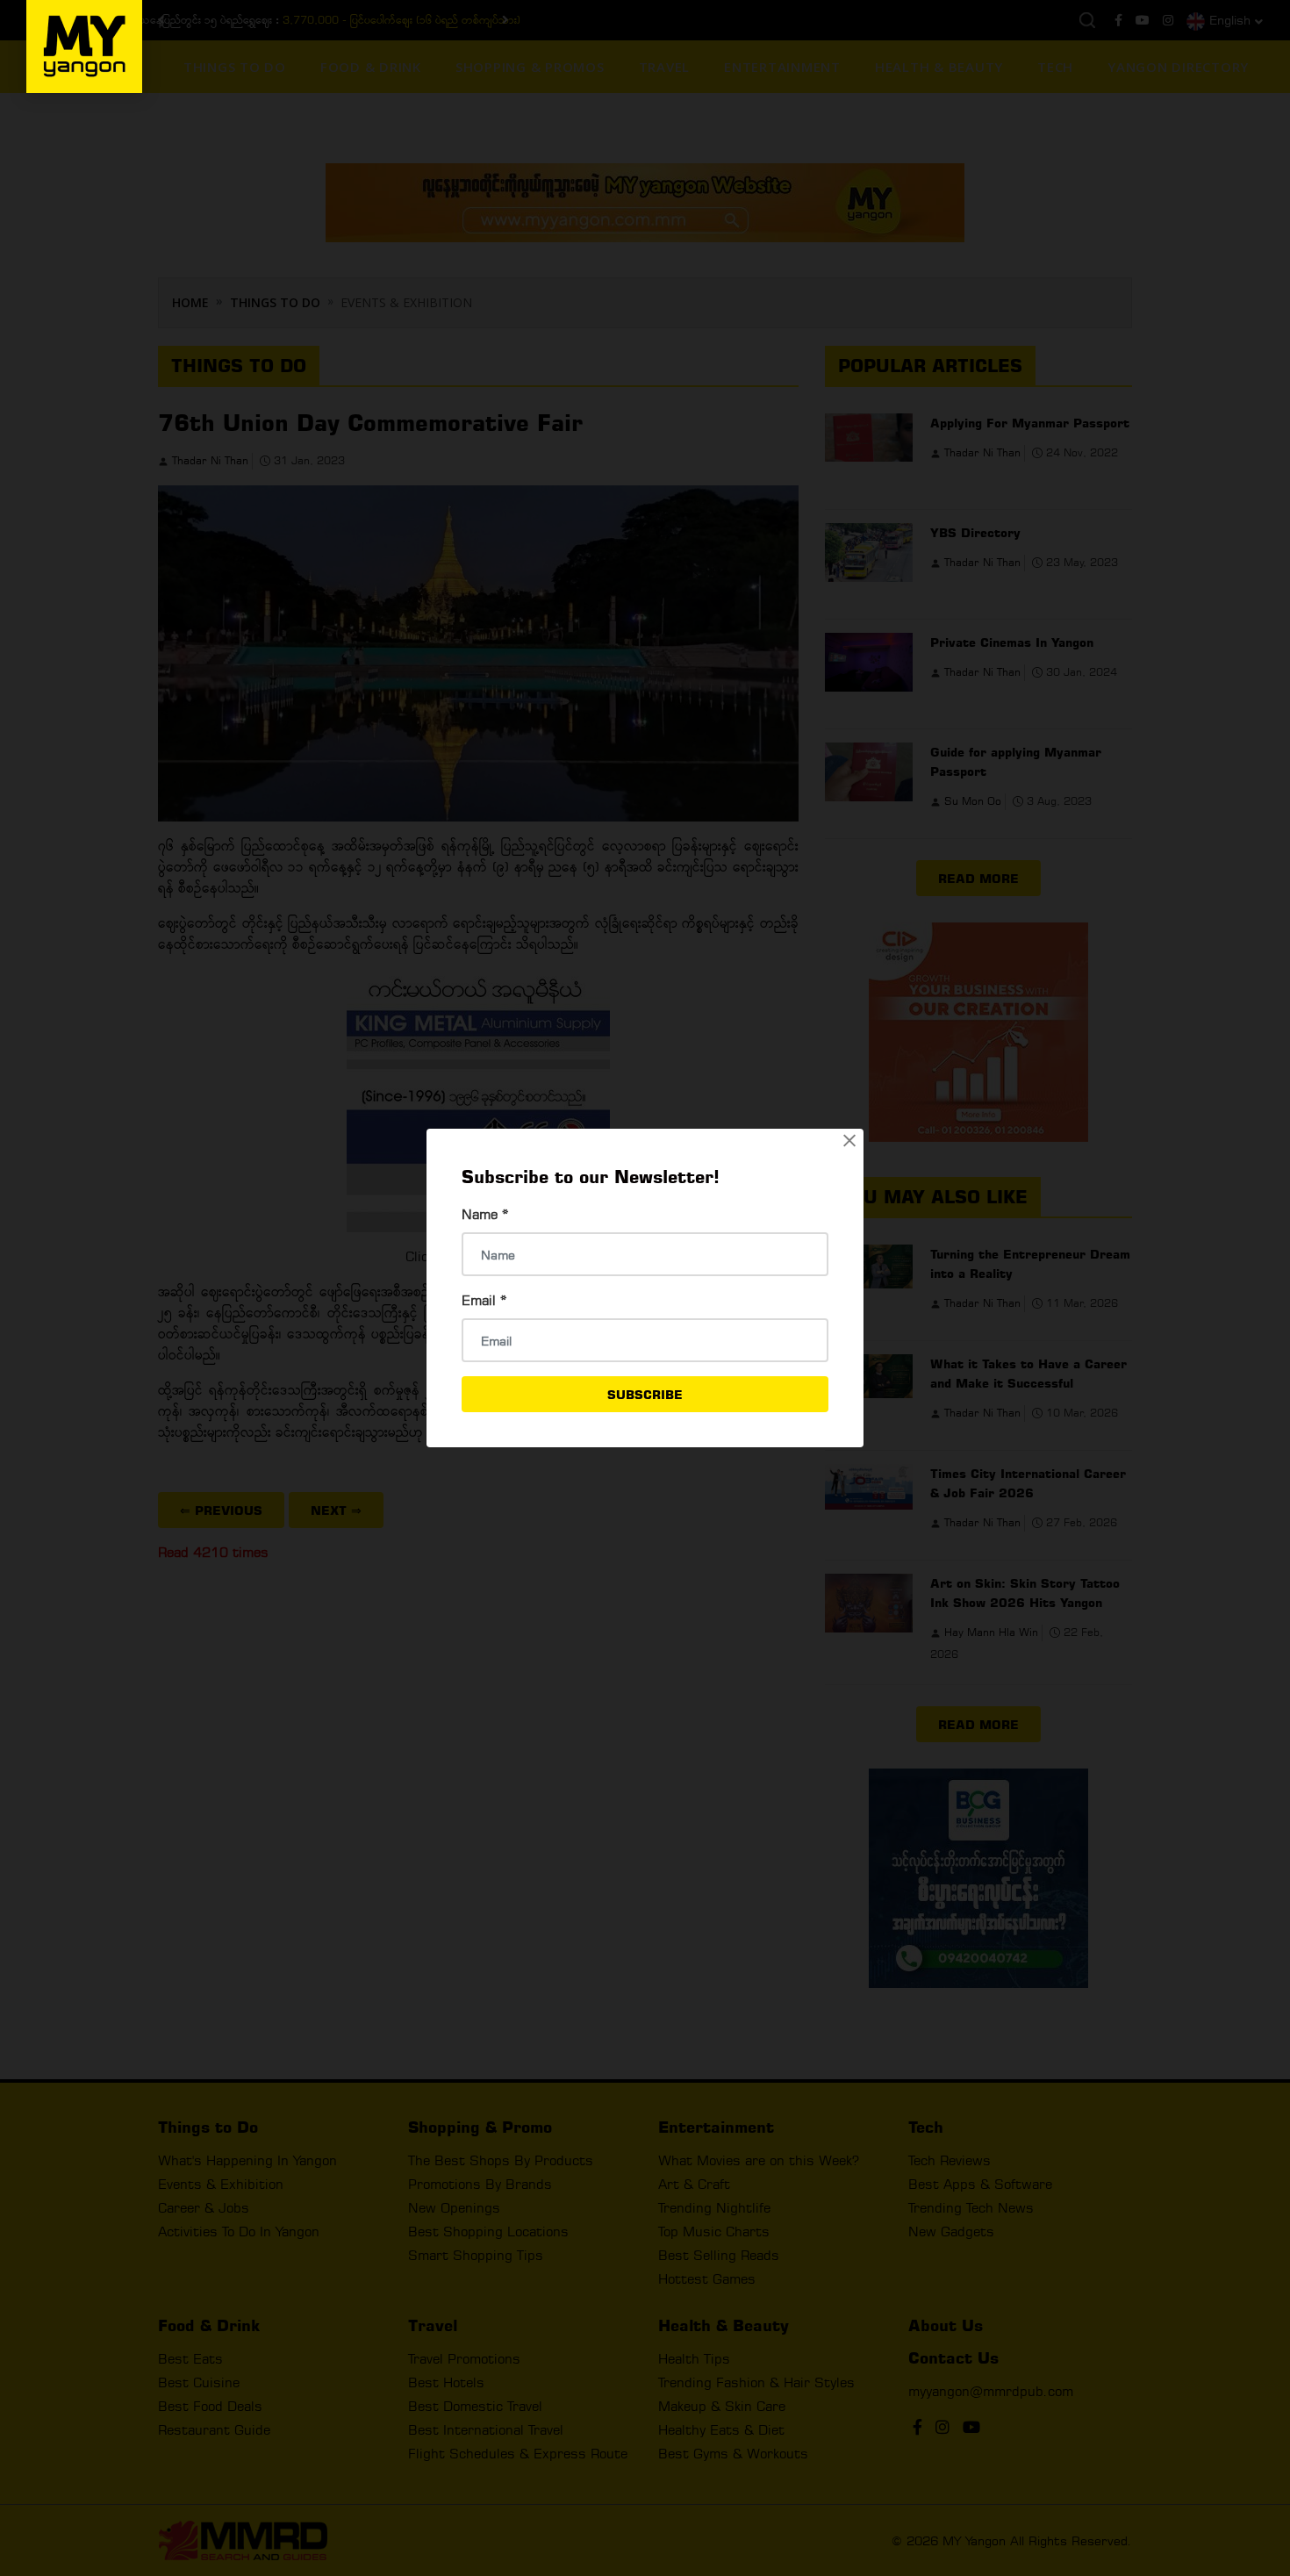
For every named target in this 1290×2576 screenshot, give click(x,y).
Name (485, 1214)
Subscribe (645, 1394)
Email (484, 1300)
